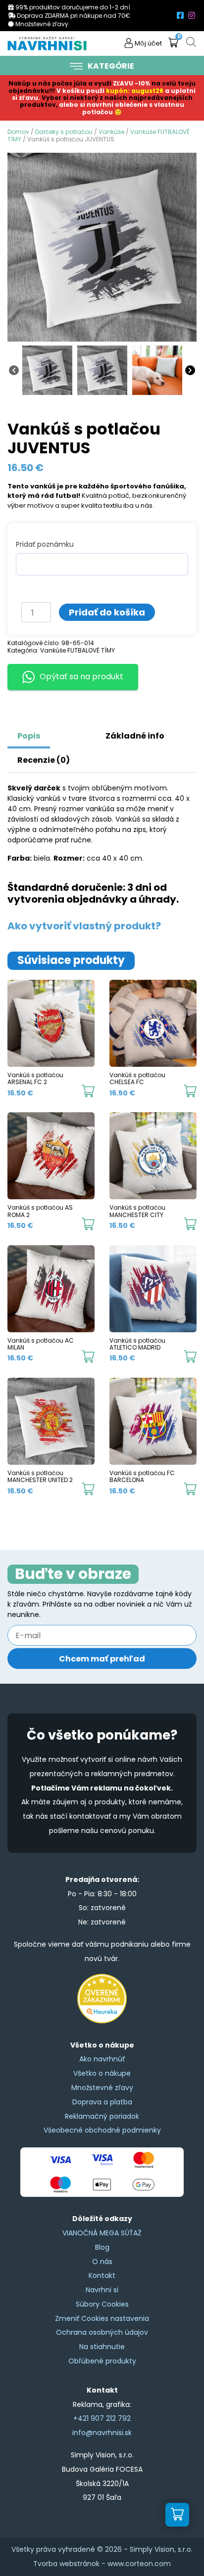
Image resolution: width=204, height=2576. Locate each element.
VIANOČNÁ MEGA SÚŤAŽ (102, 2233)
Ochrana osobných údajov (102, 2332)
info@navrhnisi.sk (102, 2433)
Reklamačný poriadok (102, 2116)
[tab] (62, 731)
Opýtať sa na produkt (81, 677)
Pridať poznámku (45, 544)
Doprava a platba (102, 2102)
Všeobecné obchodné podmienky (102, 2130)
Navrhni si (102, 2290)
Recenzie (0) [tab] (44, 760)
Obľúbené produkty (102, 2361)
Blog (102, 2247)
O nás (102, 2262)
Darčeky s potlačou (64, 132)
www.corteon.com (139, 2564)
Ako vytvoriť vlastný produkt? (84, 926)
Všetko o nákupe (102, 2073)
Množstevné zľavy (102, 2088)
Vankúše (111, 132)
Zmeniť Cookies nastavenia (102, 2318)
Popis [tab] (29, 736)
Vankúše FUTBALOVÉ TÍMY (77, 650)
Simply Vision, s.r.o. (161, 2549)
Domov (18, 132)
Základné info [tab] (135, 736)
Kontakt (102, 2275)
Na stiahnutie (102, 2347)
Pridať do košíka (107, 612)
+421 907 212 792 (102, 2418)
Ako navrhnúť (102, 2059)
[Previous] (14, 369)
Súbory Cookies (102, 2304)
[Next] (190, 369)
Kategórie (111, 66)
